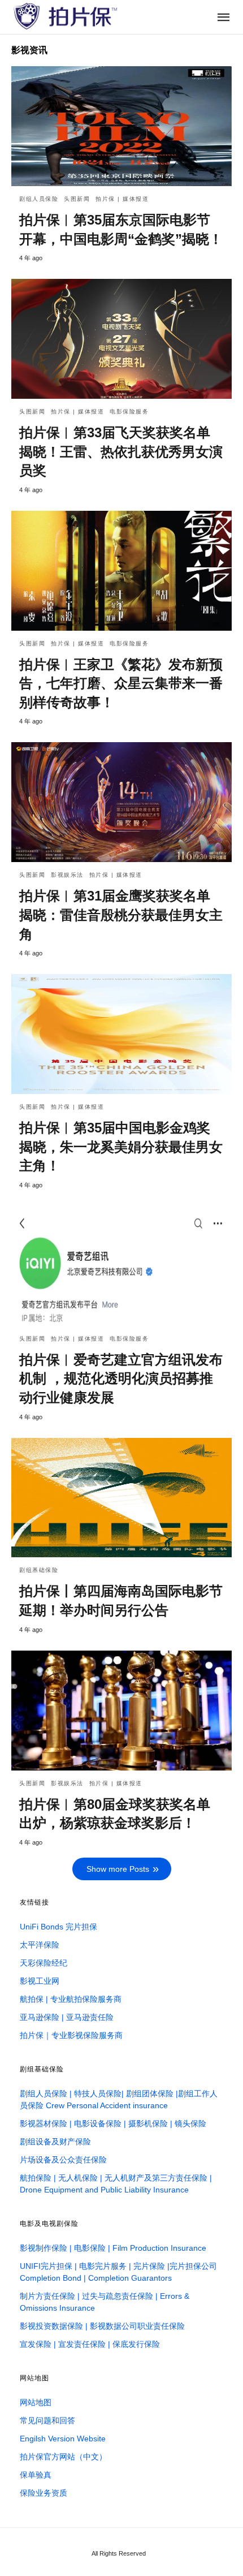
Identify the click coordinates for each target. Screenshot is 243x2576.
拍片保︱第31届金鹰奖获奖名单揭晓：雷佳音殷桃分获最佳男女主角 (121, 915)
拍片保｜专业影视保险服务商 (71, 2035)
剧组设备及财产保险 (55, 2142)
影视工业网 (40, 1981)
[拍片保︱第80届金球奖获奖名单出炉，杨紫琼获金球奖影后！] (121, 1711)
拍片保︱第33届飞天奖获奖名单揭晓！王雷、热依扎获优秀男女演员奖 (121, 451)
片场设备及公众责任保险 (63, 2160)
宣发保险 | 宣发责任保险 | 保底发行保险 (90, 2344)
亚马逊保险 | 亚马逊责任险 (67, 2017)
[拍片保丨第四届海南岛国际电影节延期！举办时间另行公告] (121, 1498)
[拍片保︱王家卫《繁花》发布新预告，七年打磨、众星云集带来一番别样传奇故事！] (121, 571)
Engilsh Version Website (63, 2439)
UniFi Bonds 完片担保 (58, 1927)
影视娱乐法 (67, 875)
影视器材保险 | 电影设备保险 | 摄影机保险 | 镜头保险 (113, 2123)
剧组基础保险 (39, 1570)
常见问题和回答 (47, 2420)
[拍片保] (65, 16)
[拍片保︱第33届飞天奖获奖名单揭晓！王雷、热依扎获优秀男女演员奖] (121, 339)
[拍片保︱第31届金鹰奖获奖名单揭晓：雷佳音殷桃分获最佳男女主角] (121, 802)
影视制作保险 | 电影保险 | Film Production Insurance (113, 2248)
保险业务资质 (44, 2493)
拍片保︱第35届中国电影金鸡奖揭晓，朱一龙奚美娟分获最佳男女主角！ (121, 1147)
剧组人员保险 (39, 199)
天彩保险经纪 (44, 1963)
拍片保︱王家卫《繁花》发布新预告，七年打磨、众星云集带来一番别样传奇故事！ (121, 683)
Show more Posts (118, 1869)
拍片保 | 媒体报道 (122, 199)
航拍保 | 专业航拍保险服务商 (71, 1999)
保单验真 (36, 2475)
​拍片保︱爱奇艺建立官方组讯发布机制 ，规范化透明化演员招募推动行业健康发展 (121, 1379)
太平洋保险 (40, 1945)
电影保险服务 (129, 412)
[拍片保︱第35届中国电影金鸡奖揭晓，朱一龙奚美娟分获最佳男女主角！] (121, 1034)
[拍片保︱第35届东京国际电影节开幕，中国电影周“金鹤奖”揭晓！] (121, 126)
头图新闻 (77, 199)
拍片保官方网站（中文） (63, 2457)
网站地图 (36, 2402)
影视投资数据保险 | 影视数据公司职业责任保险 (102, 2326)
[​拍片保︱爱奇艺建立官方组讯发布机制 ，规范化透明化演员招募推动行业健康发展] (121, 1266)
